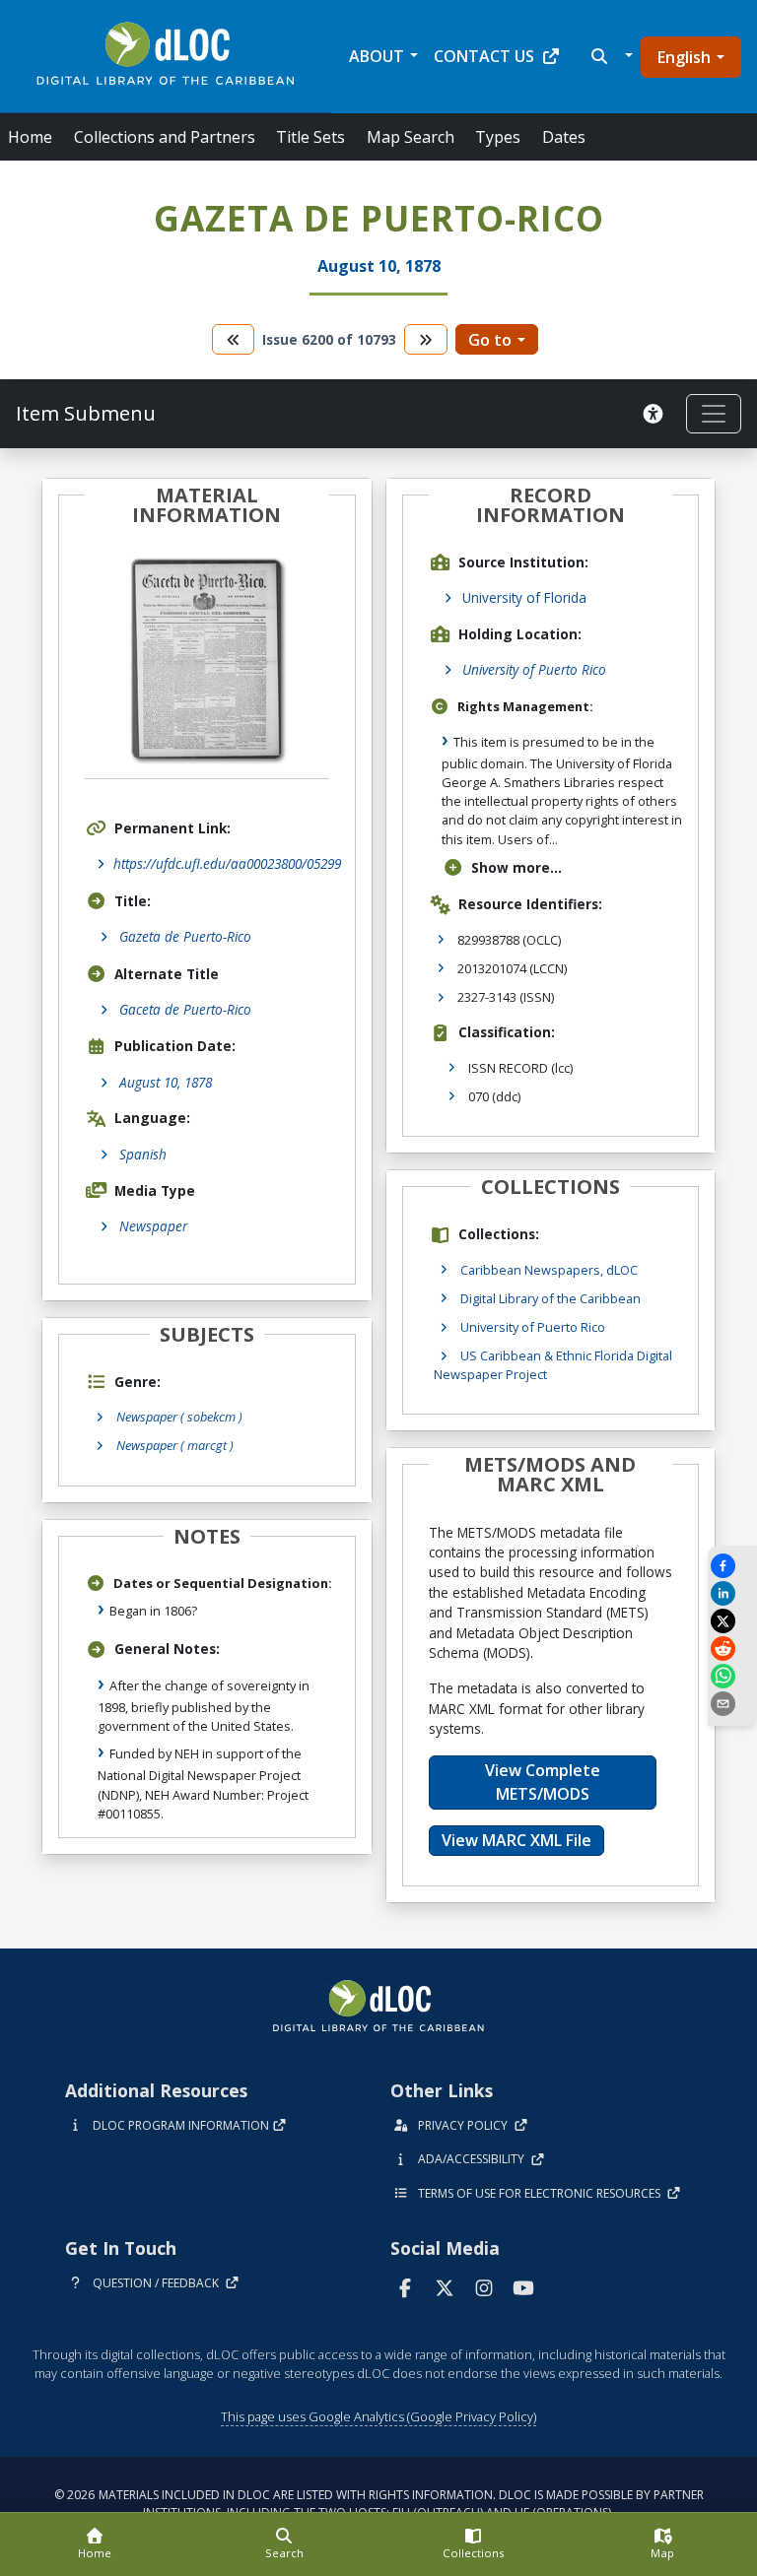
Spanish (143, 1154)
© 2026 (379, 2504)
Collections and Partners (165, 137)
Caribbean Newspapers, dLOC (549, 1270)
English (684, 57)
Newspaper (153, 1226)
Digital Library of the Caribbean (551, 1298)
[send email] (732, 1704)
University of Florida (524, 597)
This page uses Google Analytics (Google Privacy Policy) (378, 2416)
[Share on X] (732, 1621)
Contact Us (484, 56)
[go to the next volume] (426, 339)
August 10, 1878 (166, 1082)
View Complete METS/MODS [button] (543, 1782)
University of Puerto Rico (534, 669)
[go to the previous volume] (234, 339)
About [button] (377, 56)
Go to (490, 340)
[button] (610, 56)
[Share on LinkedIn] (732, 1593)
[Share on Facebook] (732, 1566)
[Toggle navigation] (714, 414)
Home (30, 137)
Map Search (411, 137)
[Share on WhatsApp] (732, 1676)
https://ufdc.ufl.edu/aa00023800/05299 (227, 863)
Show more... (516, 867)
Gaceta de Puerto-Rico (185, 1009)
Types (498, 137)
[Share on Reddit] (732, 1649)
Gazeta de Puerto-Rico (185, 936)
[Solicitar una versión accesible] (656, 414)
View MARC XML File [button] (516, 1840)
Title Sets (310, 137)
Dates (564, 137)
